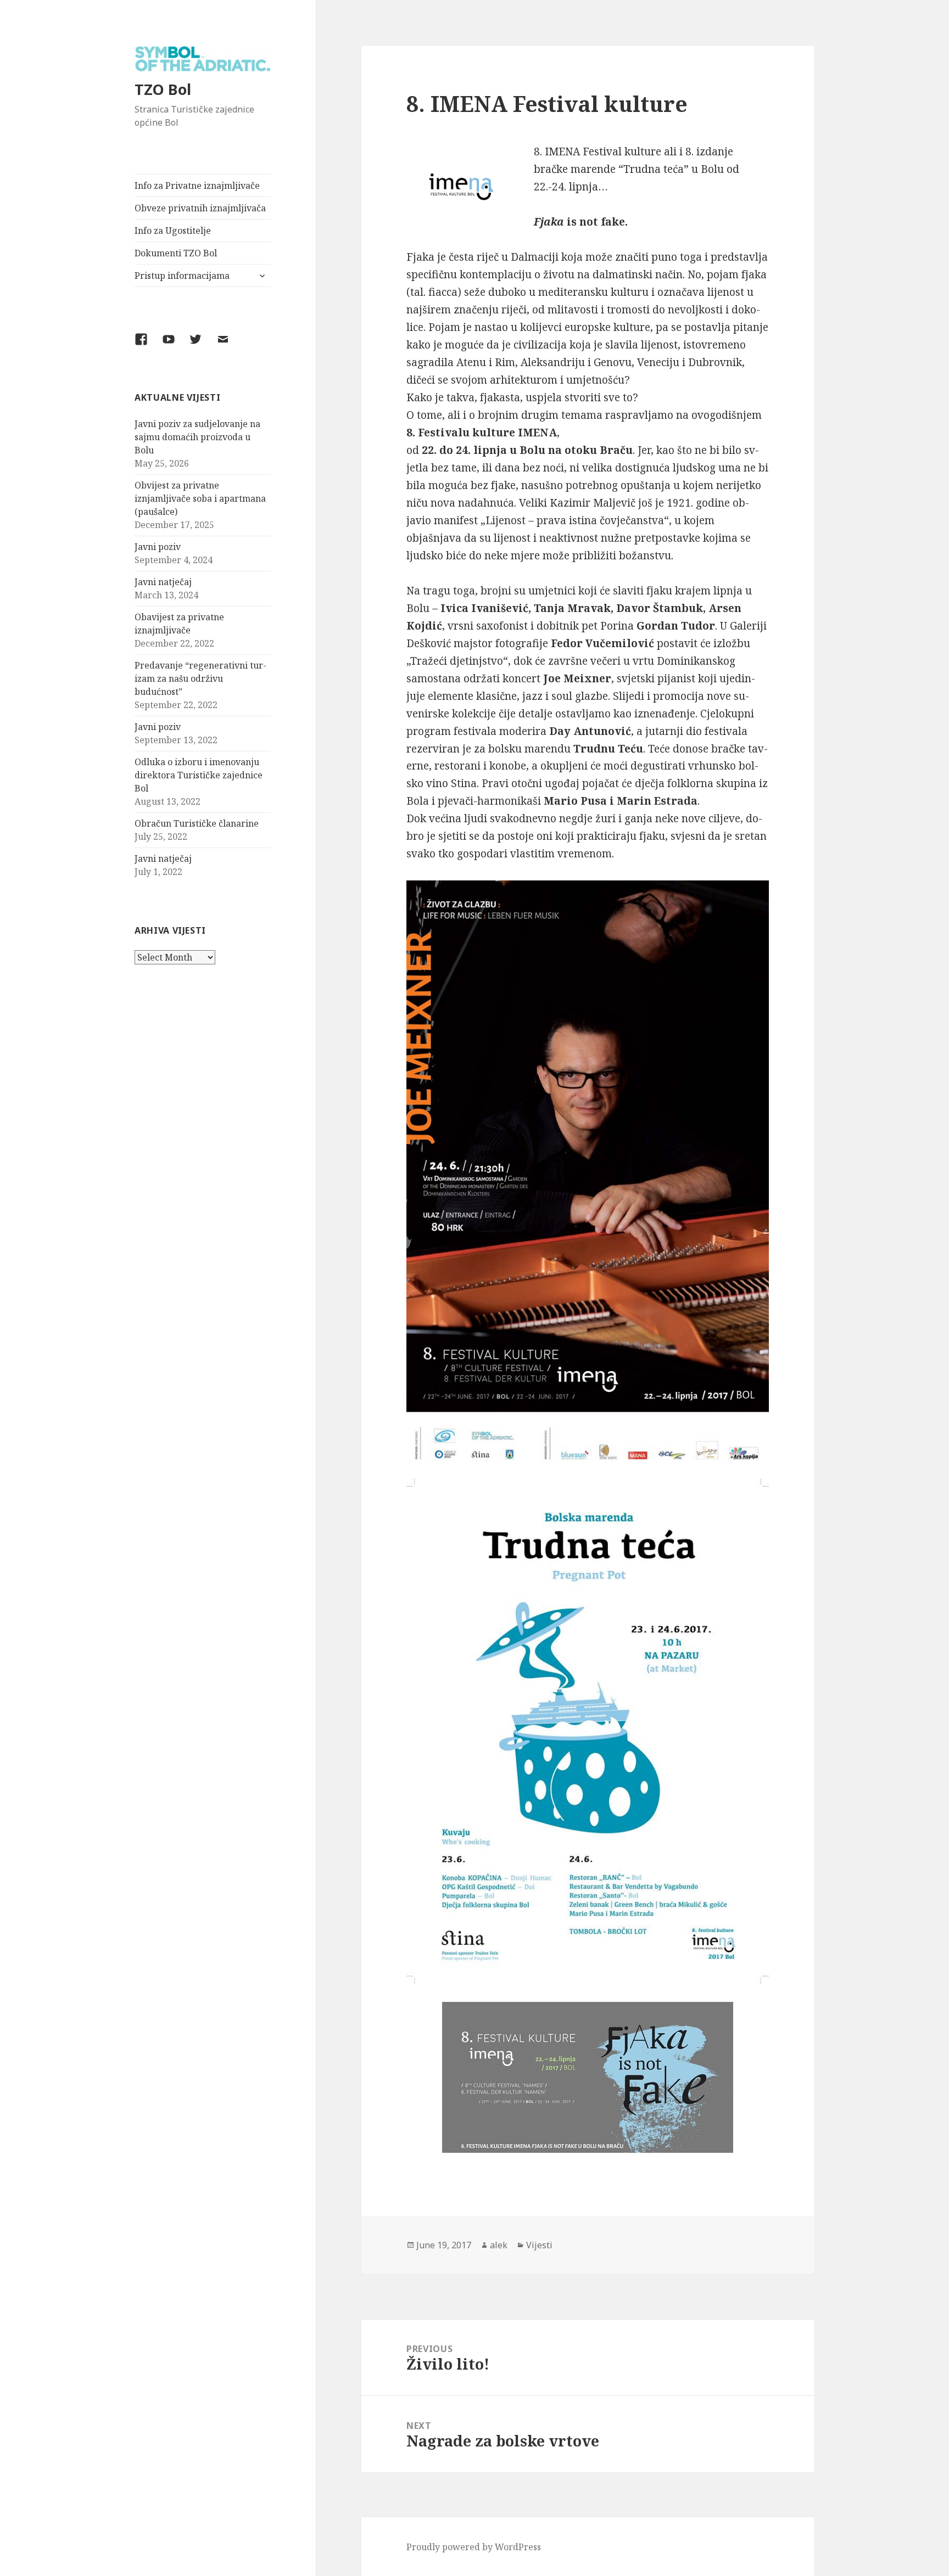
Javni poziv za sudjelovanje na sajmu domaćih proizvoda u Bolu (197, 437)
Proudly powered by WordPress (474, 2547)
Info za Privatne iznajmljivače (197, 186)
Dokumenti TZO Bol (176, 253)
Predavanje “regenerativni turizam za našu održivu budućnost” (200, 678)
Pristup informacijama (182, 276)
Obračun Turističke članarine (197, 823)
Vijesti (539, 2245)
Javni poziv (158, 547)
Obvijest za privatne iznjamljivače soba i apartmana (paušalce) (200, 498)
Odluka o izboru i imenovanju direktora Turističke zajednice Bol (199, 775)
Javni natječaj (163, 582)
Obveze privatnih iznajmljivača (200, 208)
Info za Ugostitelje (173, 231)
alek (499, 2245)
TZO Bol (163, 89)
